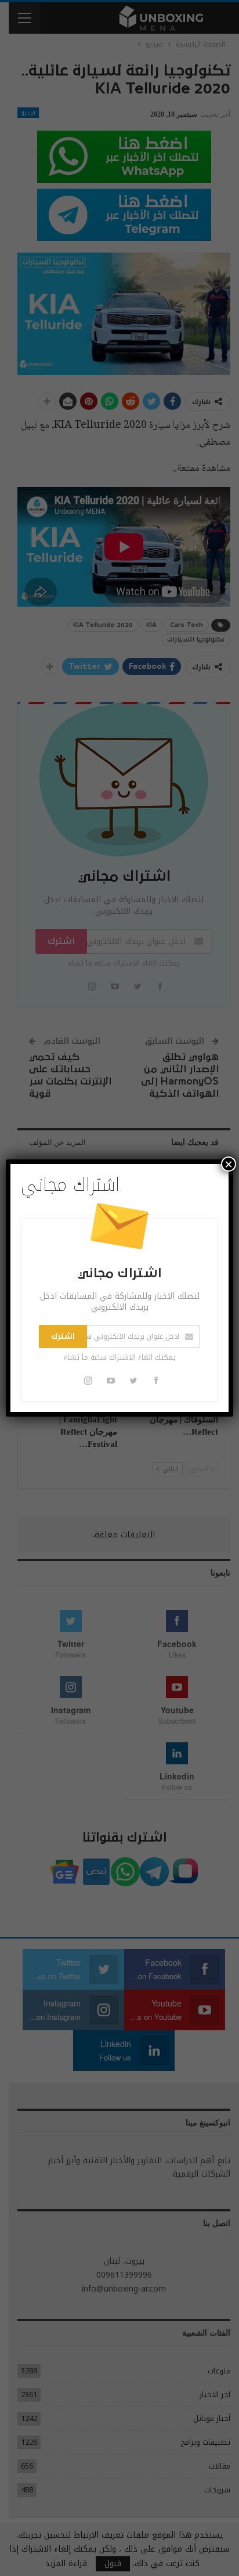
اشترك (63, 1336)
